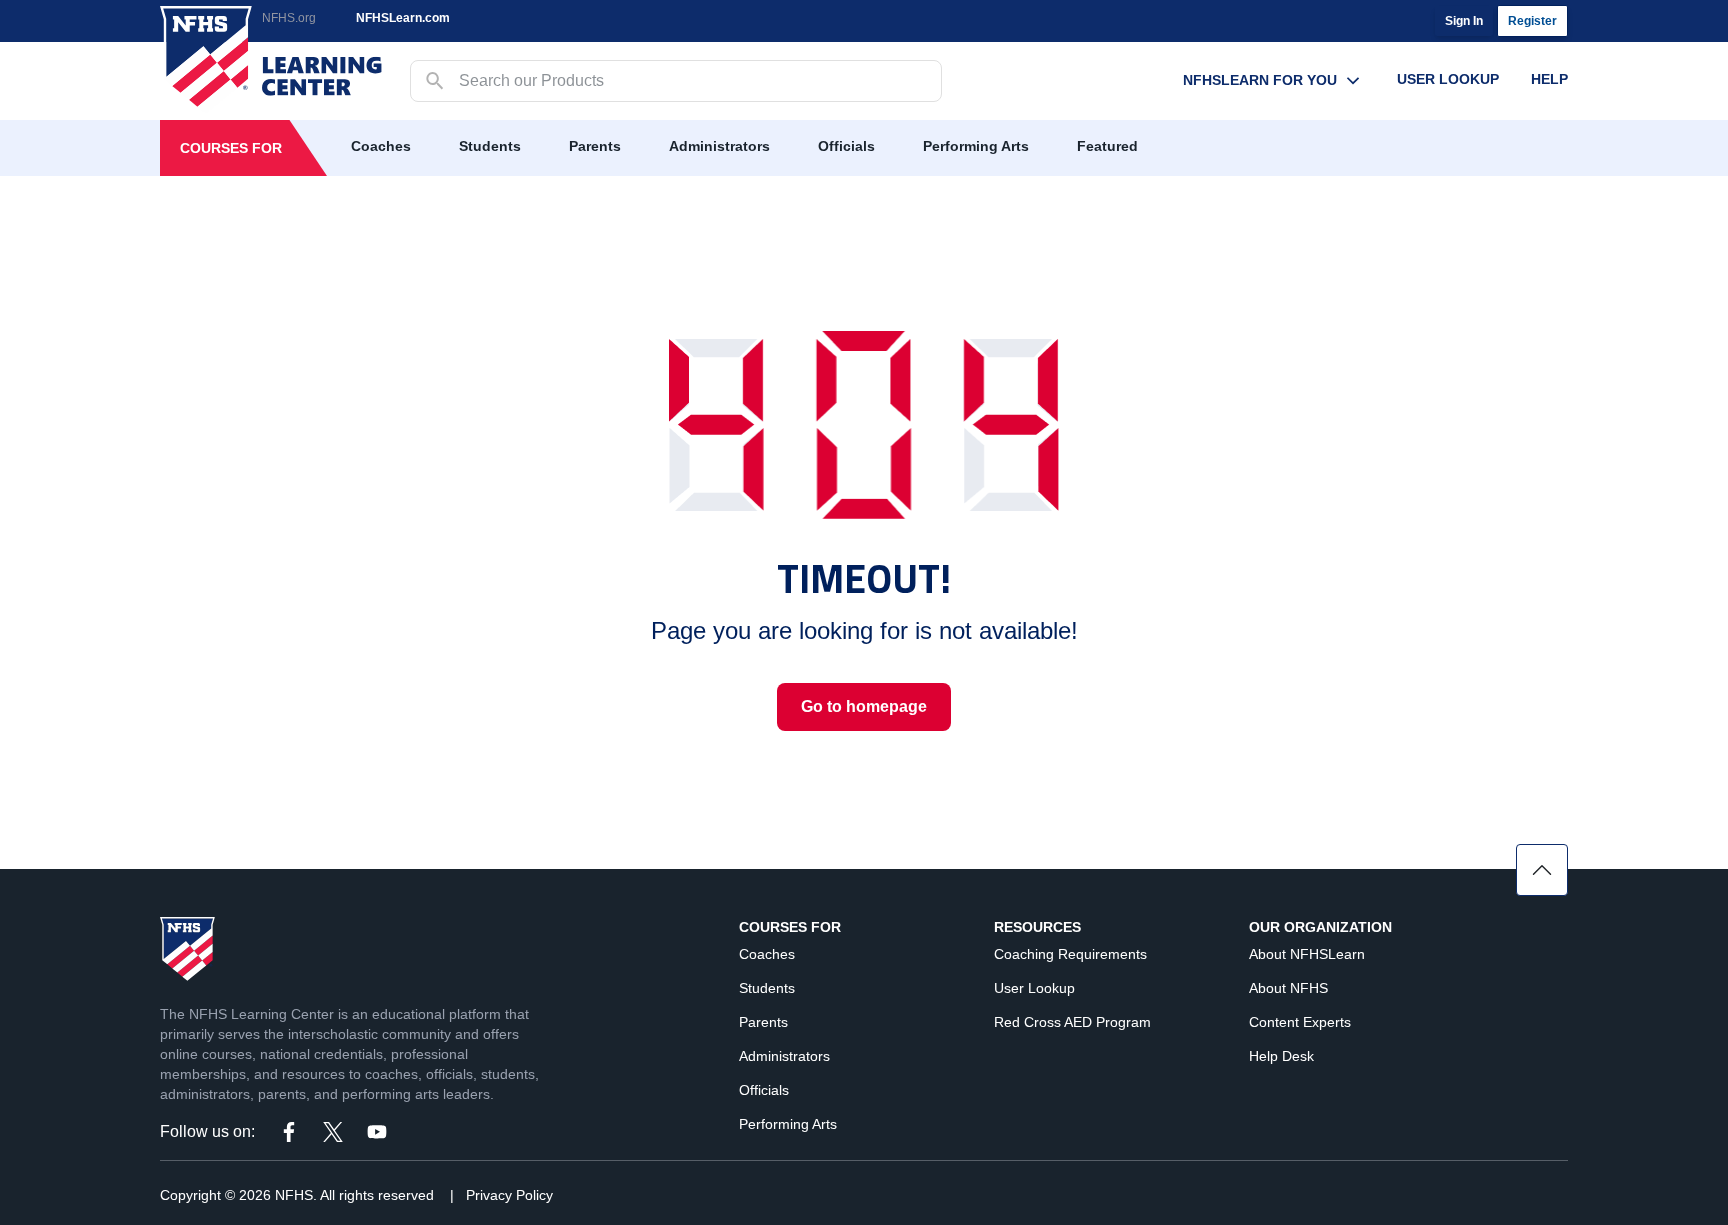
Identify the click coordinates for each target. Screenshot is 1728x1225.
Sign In (1464, 21)
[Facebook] (289, 1132)
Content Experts (1300, 1022)
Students (490, 146)
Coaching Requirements (1070, 954)
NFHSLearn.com (403, 18)
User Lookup (1448, 79)
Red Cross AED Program (1072, 1022)
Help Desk (1281, 1056)
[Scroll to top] (1542, 870)
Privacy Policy (509, 1195)
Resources (1037, 927)
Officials (846, 146)
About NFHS (1288, 988)
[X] (333, 1132)
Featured (1107, 146)
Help (1549, 79)
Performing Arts (976, 146)
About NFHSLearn (1307, 954)
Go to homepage (864, 706)
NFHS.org (289, 18)
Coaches (381, 146)
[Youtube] (377, 1132)
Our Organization (1320, 927)
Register (1532, 21)
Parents (595, 146)
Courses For (231, 148)
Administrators (719, 146)
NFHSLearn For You (1260, 80)
